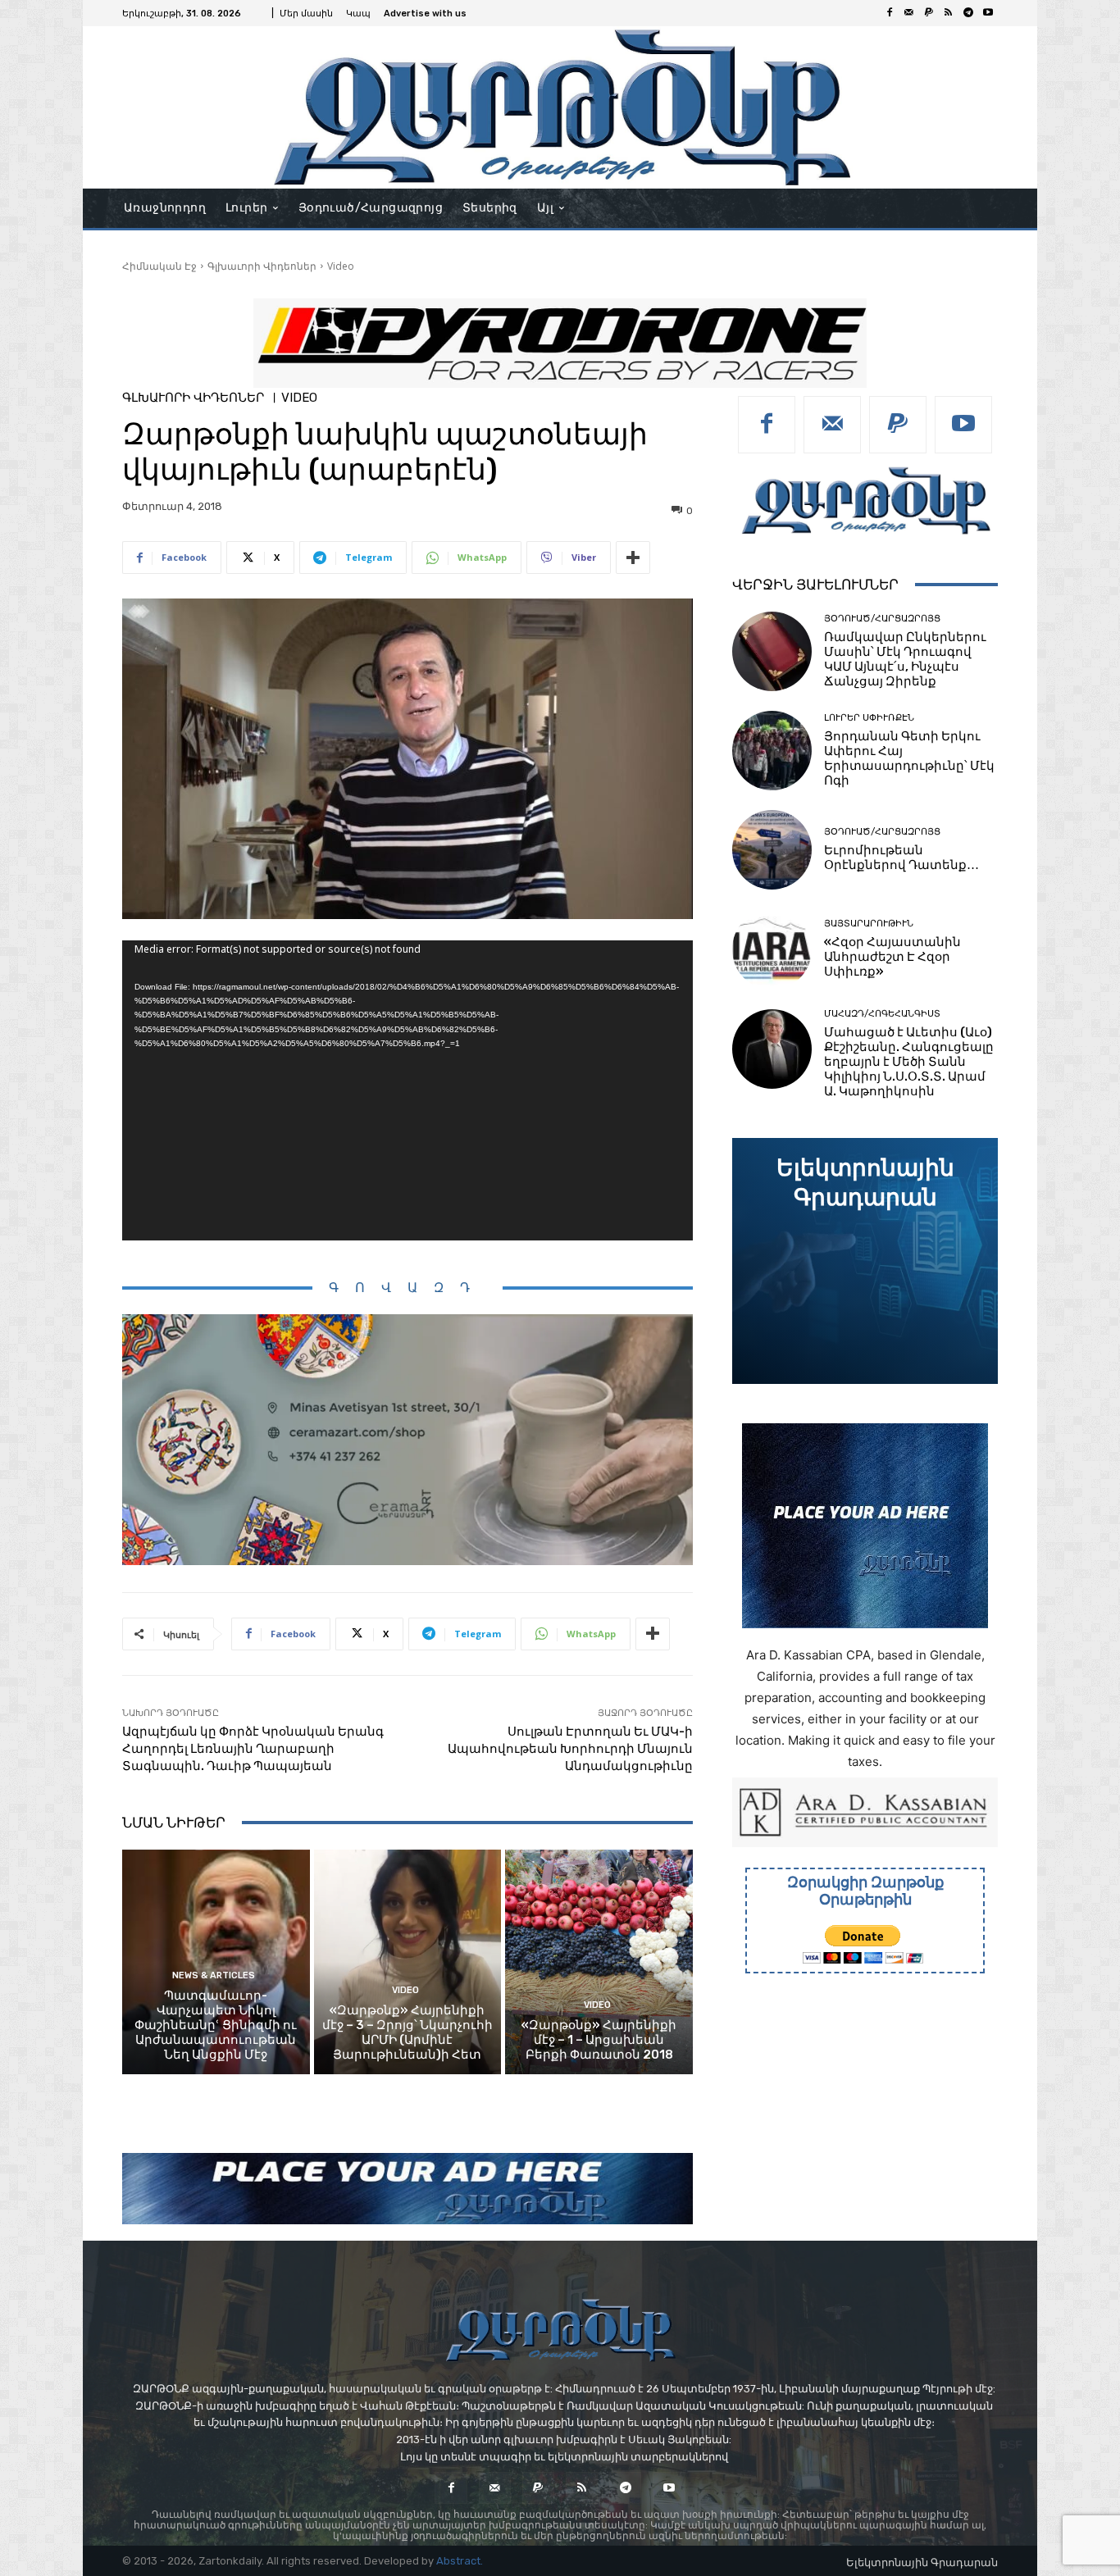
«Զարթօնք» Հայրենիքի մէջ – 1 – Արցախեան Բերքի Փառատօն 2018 (599, 2040)
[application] (407, 1090)
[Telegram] (968, 13)
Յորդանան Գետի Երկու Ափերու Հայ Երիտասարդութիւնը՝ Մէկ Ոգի (909, 758)
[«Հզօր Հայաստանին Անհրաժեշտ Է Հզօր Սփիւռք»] (772, 949)
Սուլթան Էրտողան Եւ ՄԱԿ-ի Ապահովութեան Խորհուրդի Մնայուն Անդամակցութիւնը (570, 1749)
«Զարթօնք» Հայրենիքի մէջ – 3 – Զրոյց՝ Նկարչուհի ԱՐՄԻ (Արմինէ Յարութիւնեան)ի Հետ (407, 2032)
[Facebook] (890, 13)
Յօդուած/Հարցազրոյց (882, 619)
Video (341, 266)
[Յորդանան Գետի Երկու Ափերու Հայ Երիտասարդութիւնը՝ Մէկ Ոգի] (772, 751)
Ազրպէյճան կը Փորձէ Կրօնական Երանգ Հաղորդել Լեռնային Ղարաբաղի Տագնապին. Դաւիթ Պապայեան (253, 1749)
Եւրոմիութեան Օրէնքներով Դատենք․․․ (901, 858)
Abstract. (460, 2561)
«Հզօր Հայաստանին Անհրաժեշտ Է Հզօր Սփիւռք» (892, 957)
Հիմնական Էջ (159, 266)
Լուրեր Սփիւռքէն (869, 718)
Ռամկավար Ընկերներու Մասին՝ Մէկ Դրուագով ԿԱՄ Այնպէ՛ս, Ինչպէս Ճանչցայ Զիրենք (905, 659)
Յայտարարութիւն (869, 924)
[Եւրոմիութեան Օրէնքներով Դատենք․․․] (772, 850)
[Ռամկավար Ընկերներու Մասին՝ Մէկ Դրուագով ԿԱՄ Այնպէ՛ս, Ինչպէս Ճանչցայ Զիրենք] (772, 651)
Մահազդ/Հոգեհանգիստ (882, 1014)
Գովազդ (407, 1288)
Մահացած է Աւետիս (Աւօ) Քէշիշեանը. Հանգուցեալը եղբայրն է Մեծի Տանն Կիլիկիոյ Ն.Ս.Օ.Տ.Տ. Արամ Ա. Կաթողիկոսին (909, 1062)
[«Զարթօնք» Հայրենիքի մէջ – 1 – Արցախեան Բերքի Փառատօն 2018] (599, 1962)
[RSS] (949, 13)
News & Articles (214, 1975)
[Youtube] (988, 13)
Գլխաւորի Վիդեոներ (262, 266)
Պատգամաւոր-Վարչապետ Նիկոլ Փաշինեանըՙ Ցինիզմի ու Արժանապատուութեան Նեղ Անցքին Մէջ (216, 2025)
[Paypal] (929, 13)
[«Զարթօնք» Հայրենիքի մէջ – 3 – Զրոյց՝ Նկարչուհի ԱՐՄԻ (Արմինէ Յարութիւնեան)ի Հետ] (408, 1962)
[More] (633, 558)
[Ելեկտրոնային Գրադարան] (865, 1261)
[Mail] (909, 13)
